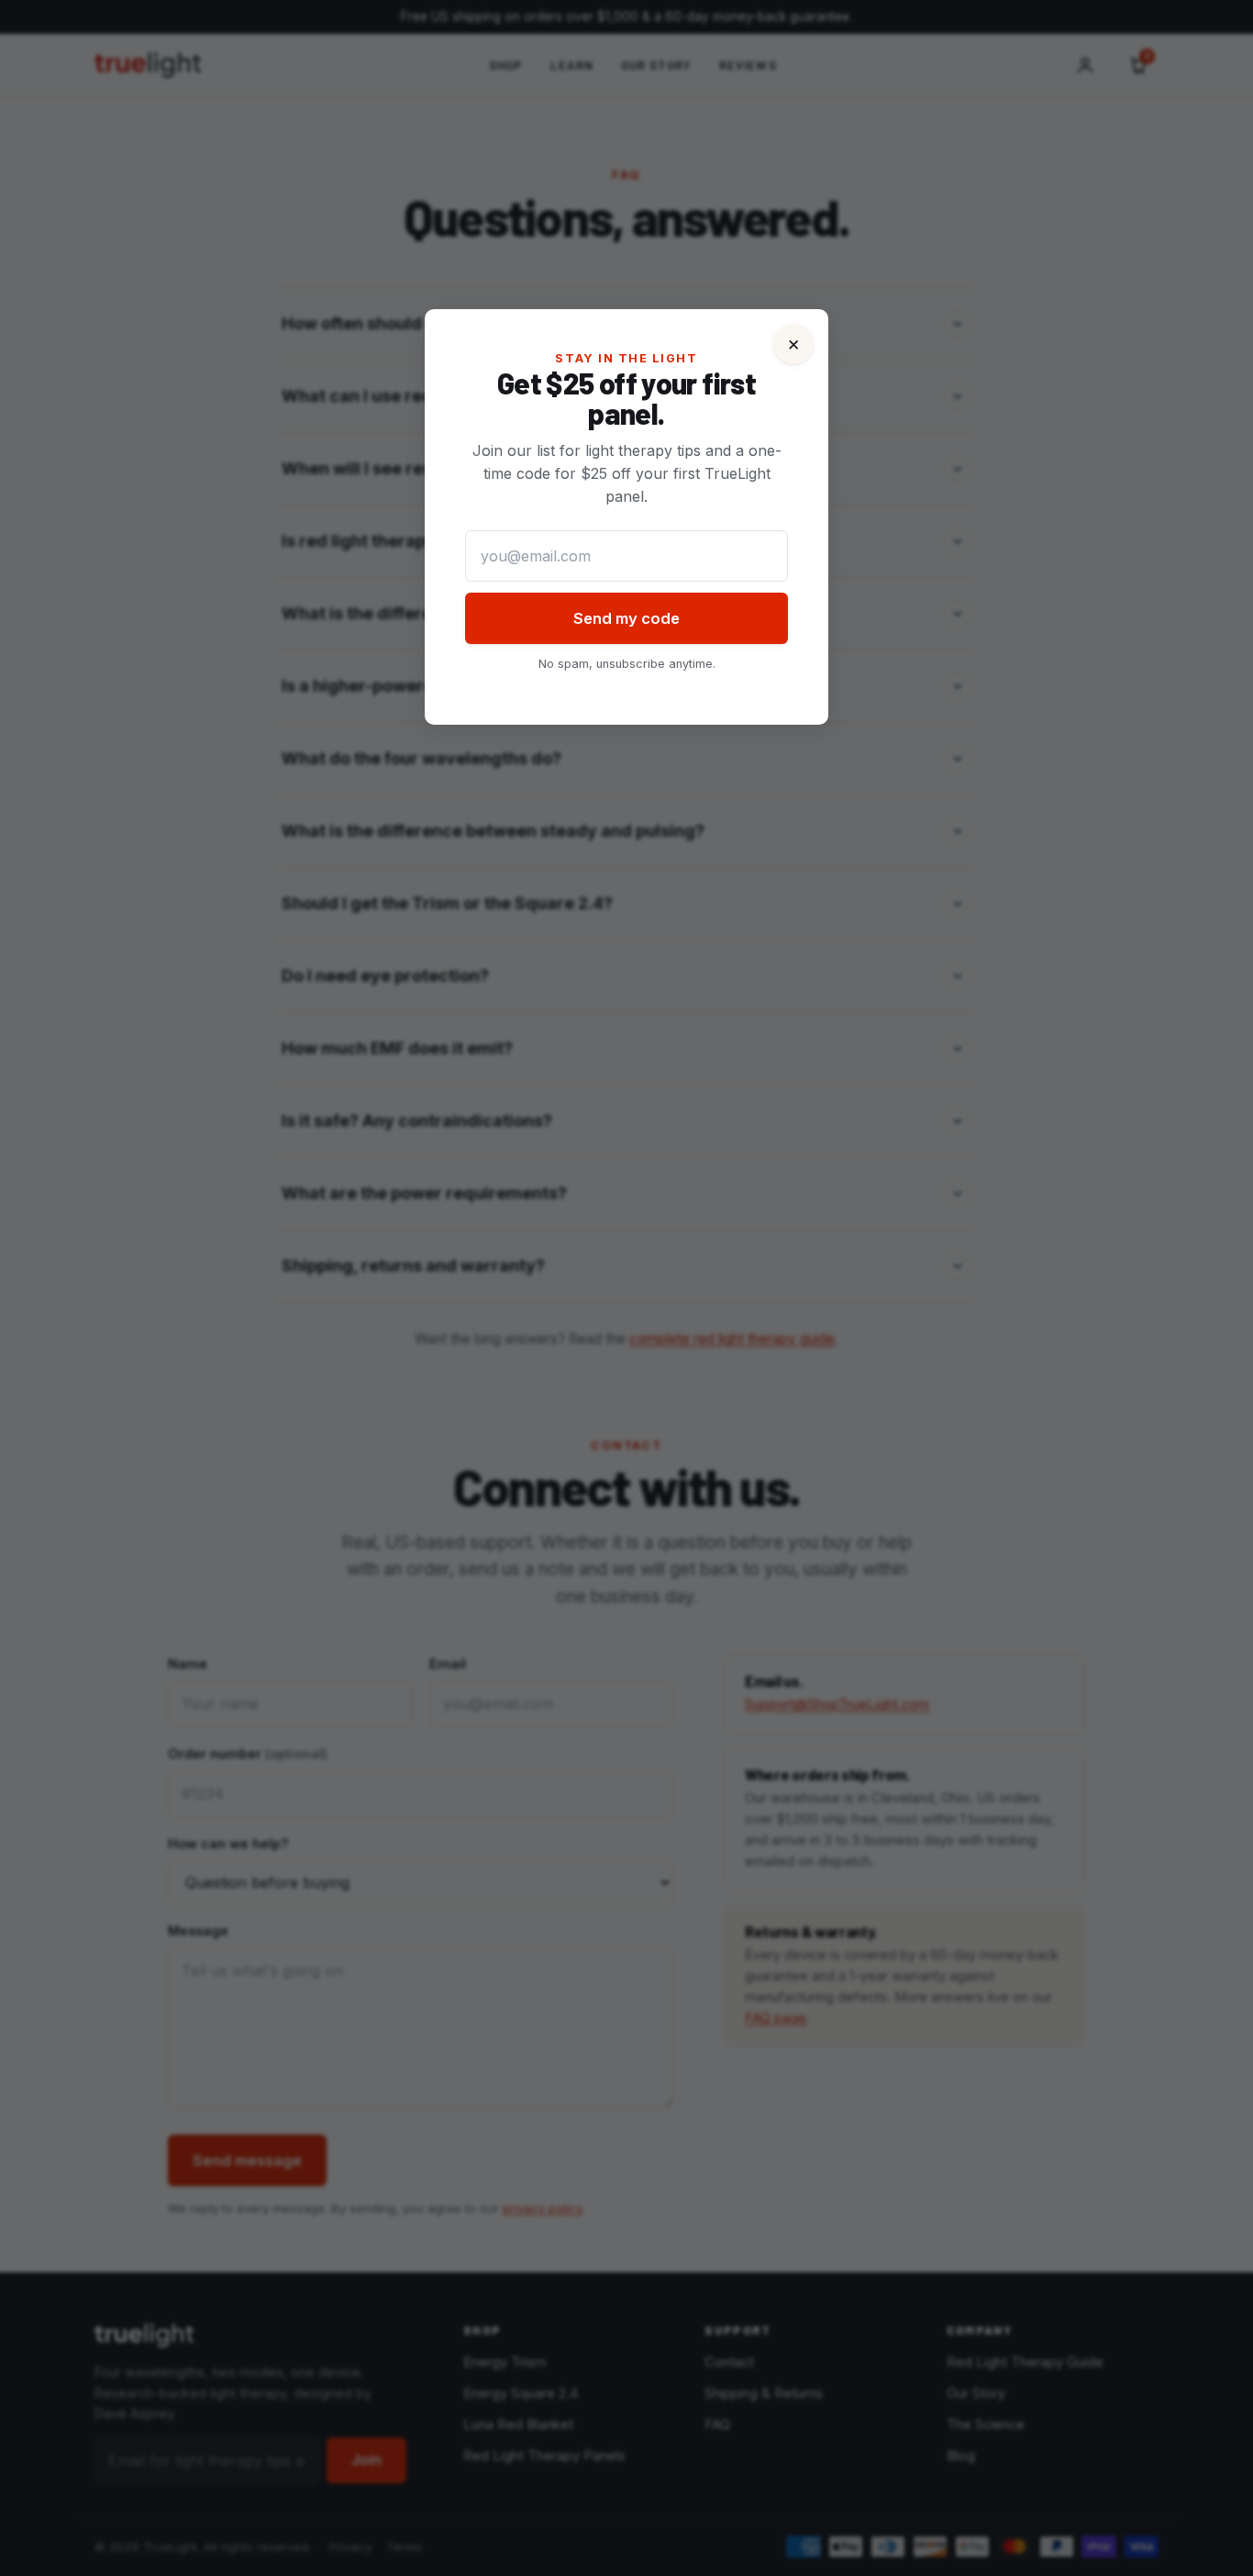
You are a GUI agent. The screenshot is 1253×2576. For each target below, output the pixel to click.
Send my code (626, 618)
